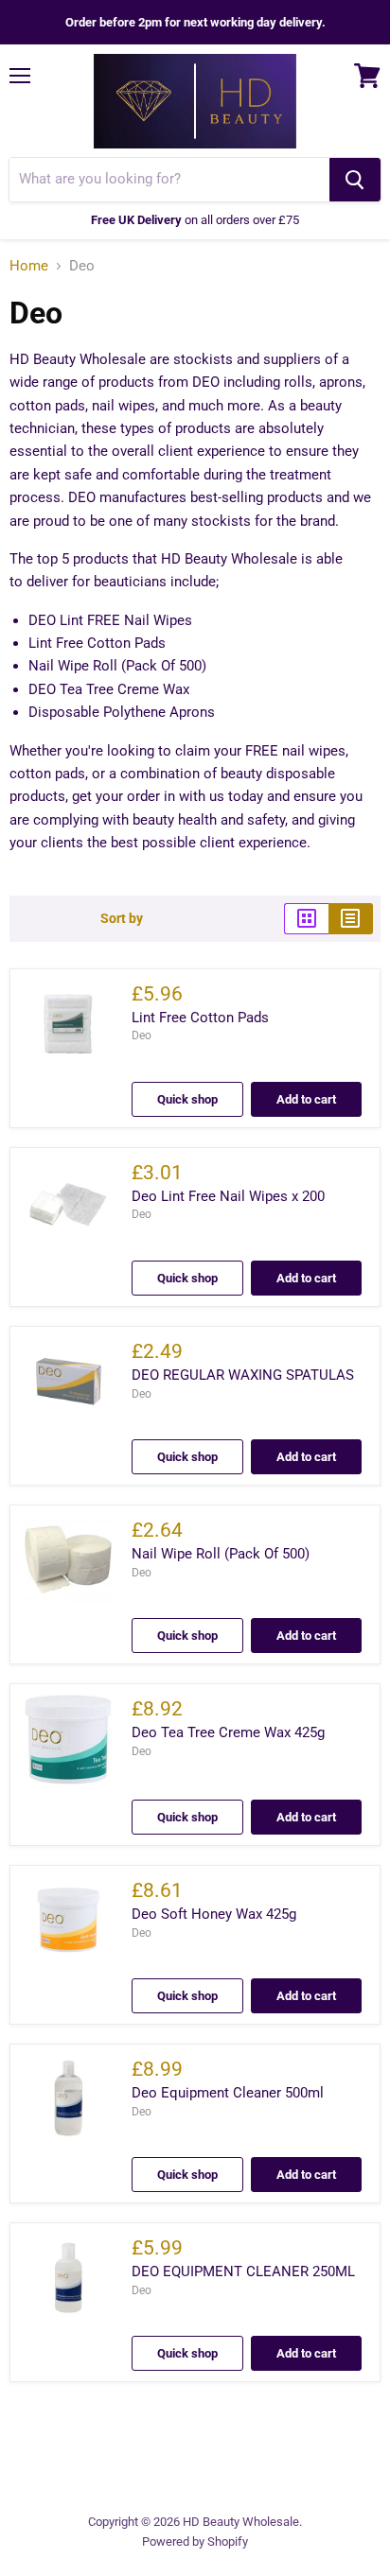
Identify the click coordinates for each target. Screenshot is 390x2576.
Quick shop (187, 1099)
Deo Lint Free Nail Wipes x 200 (228, 1196)
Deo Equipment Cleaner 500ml (228, 2093)
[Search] (355, 180)
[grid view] (306, 918)
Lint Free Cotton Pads (200, 1018)
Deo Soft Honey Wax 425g (214, 1914)
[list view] (351, 918)
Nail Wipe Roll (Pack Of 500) (221, 1554)
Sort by (122, 918)
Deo (142, 1036)
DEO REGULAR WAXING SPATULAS (243, 1375)
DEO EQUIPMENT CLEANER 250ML (243, 2271)
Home (29, 266)
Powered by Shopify (195, 2541)
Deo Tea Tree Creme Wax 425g (228, 1732)
